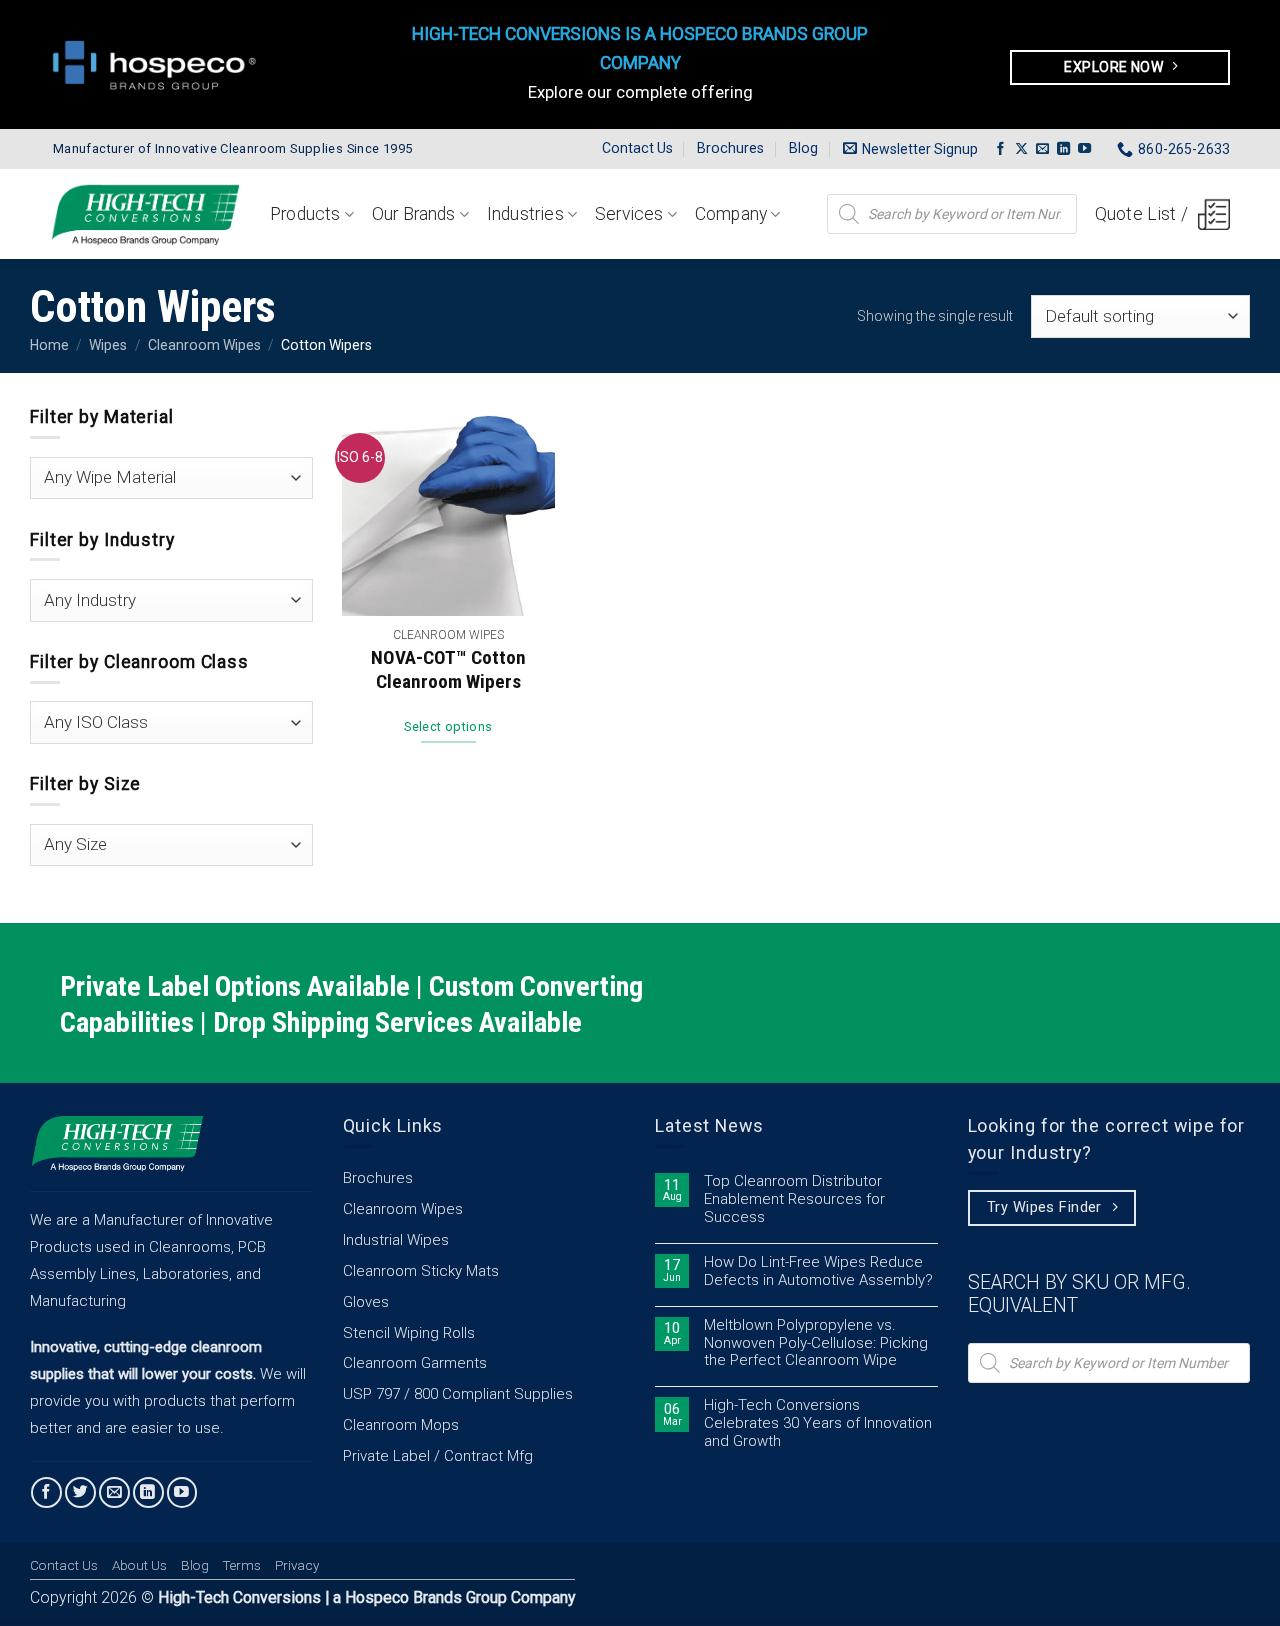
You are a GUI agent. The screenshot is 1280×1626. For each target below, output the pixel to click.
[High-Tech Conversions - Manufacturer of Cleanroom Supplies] (145, 214)
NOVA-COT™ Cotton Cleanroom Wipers (448, 670)
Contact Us (637, 148)
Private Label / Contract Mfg (438, 1456)
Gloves (366, 1302)
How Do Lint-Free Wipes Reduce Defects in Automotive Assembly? (818, 1271)
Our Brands (414, 214)
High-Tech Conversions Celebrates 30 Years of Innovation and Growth (818, 1423)
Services (629, 214)
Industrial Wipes (396, 1240)
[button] (910, 148)
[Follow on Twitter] (80, 1492)
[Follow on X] (1021, 149)
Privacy (297, 1565)
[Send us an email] (1042, 149)
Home (49, 345)
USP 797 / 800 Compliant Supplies (458, 1394)
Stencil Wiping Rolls (409, 1333)
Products (305, 214)
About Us (139, 1565)
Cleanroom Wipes (204, 345)
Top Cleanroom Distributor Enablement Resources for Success (794, 1199)
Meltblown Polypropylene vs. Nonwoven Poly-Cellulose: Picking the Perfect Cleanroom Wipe (816, 1343)
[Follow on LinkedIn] (1063, 149)
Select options (448, 726)
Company (731, 214)
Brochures (730, 148)
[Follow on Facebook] (1000, 149)
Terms (241, 1565)
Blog (803, 148)
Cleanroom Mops (401, 1425)
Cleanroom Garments (415, 1363)
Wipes (108, 345)
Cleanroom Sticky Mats (421, 1271)
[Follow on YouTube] (1084, 149)
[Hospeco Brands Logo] (160, 65)
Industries (525, 214)
